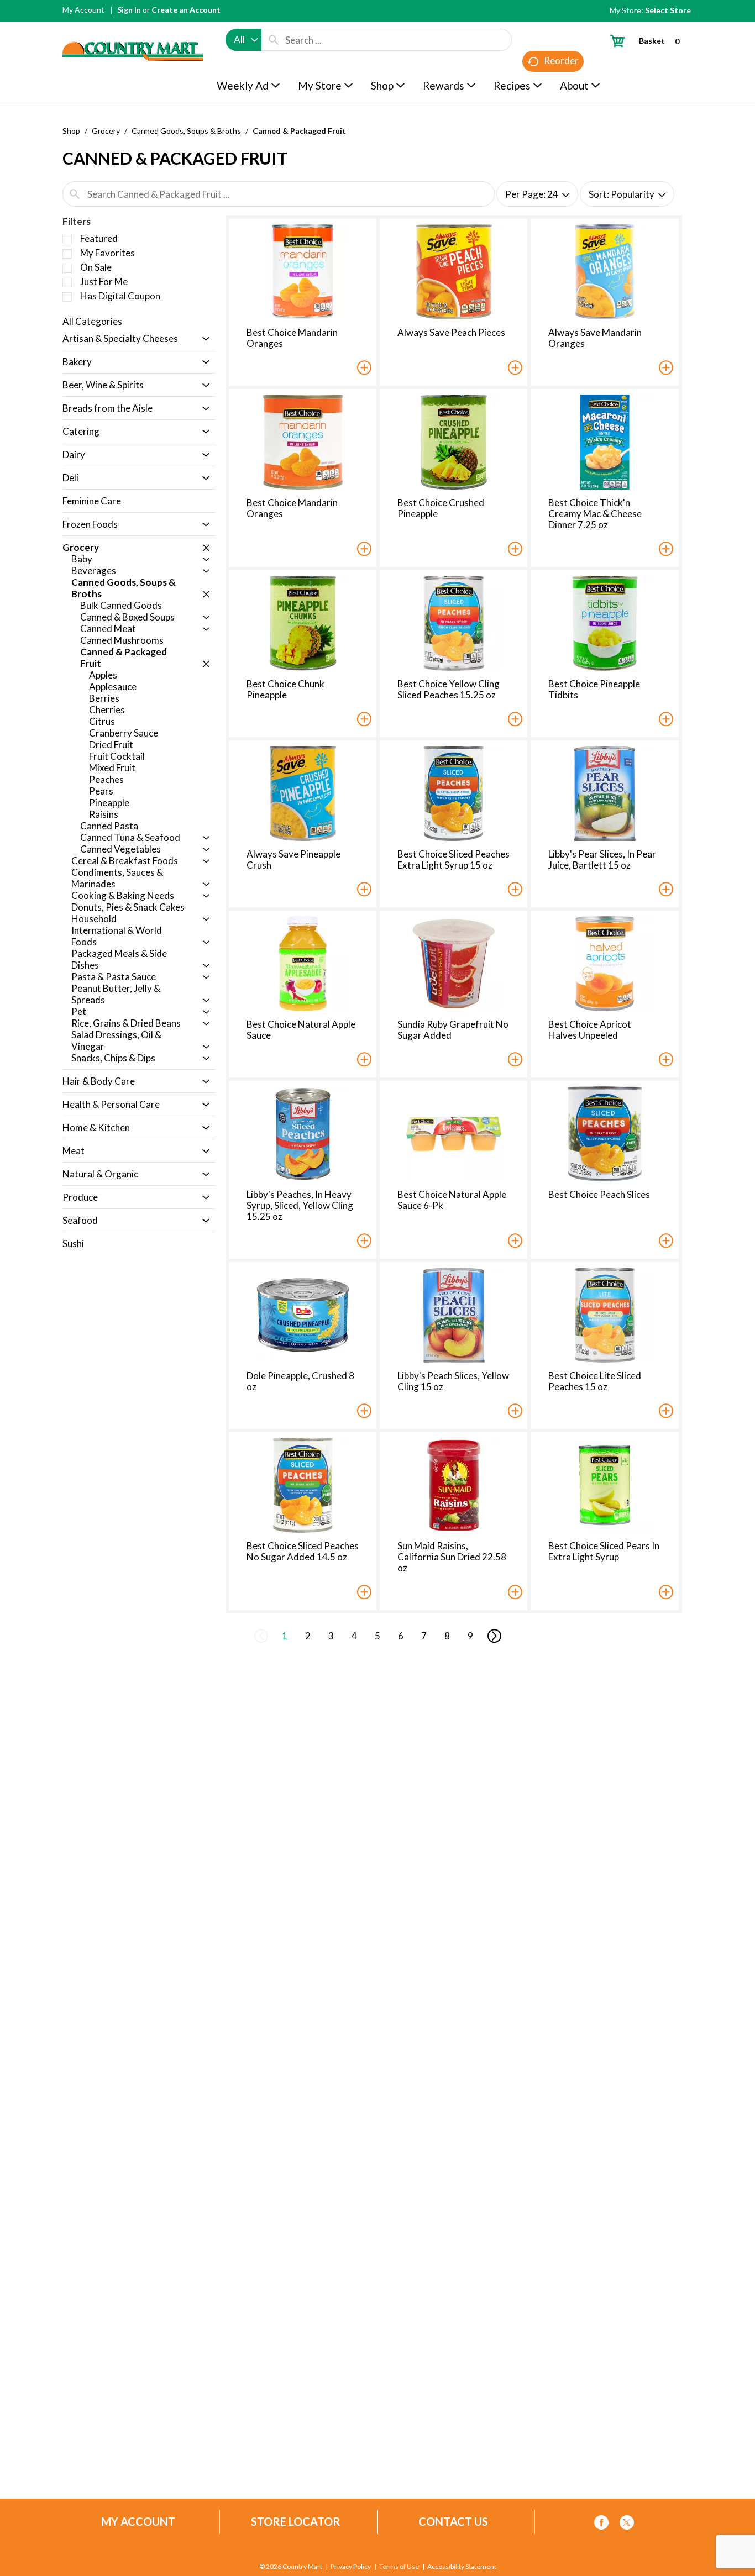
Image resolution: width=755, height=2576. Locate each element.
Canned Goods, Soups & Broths (186, 131)
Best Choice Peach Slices (599, 1194)
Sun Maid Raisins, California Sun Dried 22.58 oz (452, 1557)
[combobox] (243, 40)
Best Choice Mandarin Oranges (292, 338)
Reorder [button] (561, 61)
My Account (83, 10)
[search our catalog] (274, 40)
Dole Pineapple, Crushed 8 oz (300, 1381)
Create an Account (186, 10)
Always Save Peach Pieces (451, 332)
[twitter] (627, 2524)
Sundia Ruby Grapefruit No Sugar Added (453, 1030)
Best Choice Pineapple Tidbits (594, 689)
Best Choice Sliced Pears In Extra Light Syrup (604, 1551)
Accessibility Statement (462, 2567)
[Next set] (494, 1636)
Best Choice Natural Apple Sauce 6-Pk (452, 1200)
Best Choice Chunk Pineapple (285, 689)
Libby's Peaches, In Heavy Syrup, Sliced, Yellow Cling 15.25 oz (300, 1205)
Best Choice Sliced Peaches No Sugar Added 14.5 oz (303, 1551)
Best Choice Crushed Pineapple (441, 508)
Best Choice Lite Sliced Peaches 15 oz (595, 1381)
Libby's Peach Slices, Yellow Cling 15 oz (453, 1381)
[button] (203, 340)
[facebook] (601, 2524)
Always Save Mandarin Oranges (595, 338)
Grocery (106, 131)
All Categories (92, 321)
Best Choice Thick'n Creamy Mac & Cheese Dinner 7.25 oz (595, 514)
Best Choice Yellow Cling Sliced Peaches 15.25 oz (449, 689)
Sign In (129, 10)
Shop (71, 131)
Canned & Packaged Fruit (299, 131)
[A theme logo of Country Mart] (133, 31)
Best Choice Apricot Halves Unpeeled (590, 1030)
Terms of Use (399, 2567)
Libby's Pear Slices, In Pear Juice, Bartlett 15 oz (602, 859)
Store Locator (296, 2522)
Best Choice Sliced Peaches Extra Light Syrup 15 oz (453, 859)
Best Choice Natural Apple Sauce (301, 1030)
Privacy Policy (351, 2567)
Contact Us (453, 2522)
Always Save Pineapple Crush (293, 859)
